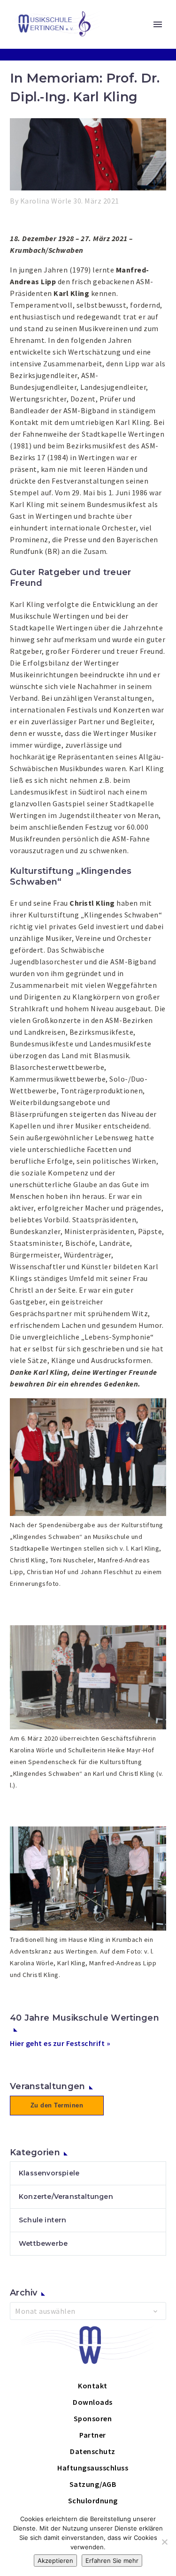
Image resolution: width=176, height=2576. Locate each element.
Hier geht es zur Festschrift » (60, 2043)
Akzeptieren (55, 2561)
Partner (93, 2435)
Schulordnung (93, 2500)
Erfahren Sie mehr (112, 2561)
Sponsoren (93, 2418)
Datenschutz (93, 2451)
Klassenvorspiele (49, 2173)
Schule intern (43, 2220)
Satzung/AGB (93, 2484)
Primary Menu (158, 24)
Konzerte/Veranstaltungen (66, 2197)
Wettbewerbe (43, 2243)
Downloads (93, 2402)
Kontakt (93, 2386)
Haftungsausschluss (93, 2468)
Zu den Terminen (57, 2105)
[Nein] (164, 2542)
